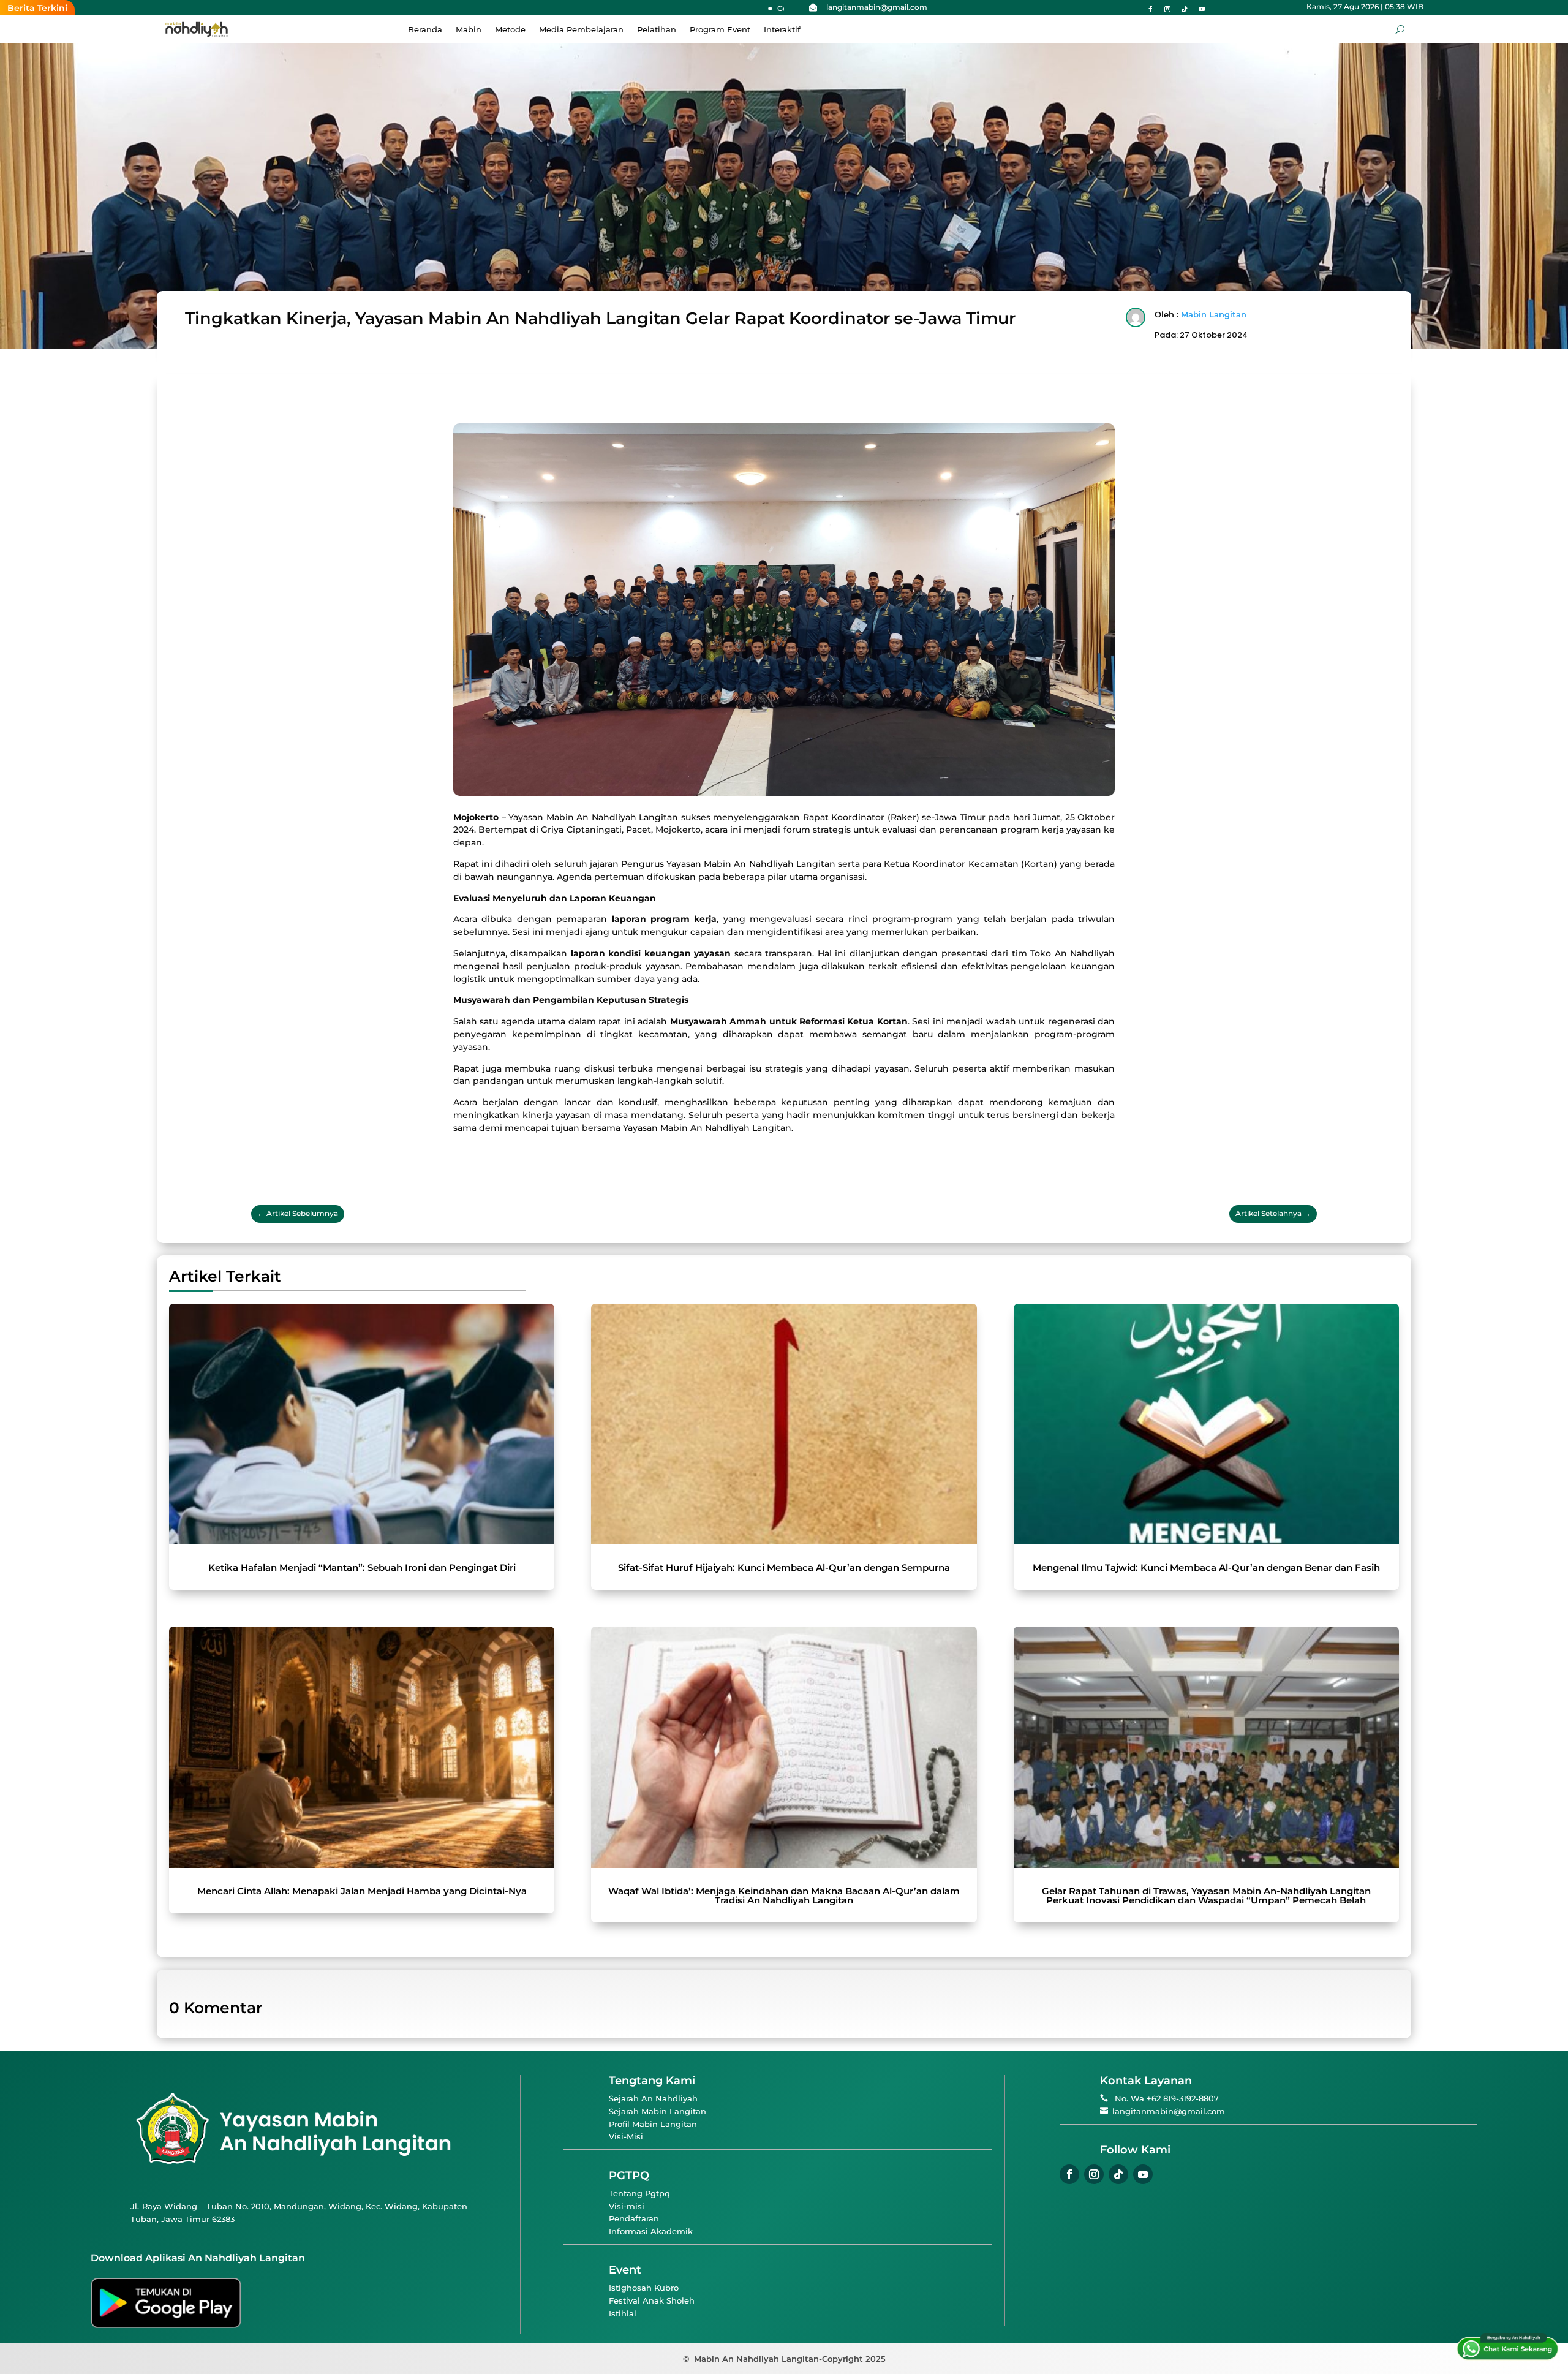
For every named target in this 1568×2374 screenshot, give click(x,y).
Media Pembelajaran (581, 30)
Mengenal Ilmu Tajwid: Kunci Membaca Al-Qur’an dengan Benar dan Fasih (1206, 1567)
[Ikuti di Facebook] (1150, 9)
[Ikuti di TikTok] (1185, 9)
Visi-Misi (626, 2136)
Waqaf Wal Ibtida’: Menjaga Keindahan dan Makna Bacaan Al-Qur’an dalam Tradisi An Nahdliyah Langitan (784, 1896)
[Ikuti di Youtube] (1202, 9)
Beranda (425, 30)
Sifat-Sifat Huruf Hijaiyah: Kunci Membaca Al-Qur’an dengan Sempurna (784, 1567)
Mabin (469, 30)
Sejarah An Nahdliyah (653, 2098)
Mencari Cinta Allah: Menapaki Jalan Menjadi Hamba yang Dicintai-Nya (362, 1891)
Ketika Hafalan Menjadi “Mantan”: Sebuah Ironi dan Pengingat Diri (362, 1567)
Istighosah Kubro (644, 2288)
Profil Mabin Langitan (653, 2124)
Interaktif (782, 30)
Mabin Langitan (1214, 314)
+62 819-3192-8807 (1183, 2098)
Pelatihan (657, 30)
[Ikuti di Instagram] (1167, 9)
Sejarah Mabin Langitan (658, 2111)
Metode (510, 30)
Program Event (720, 30)
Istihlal (623, 2313)
